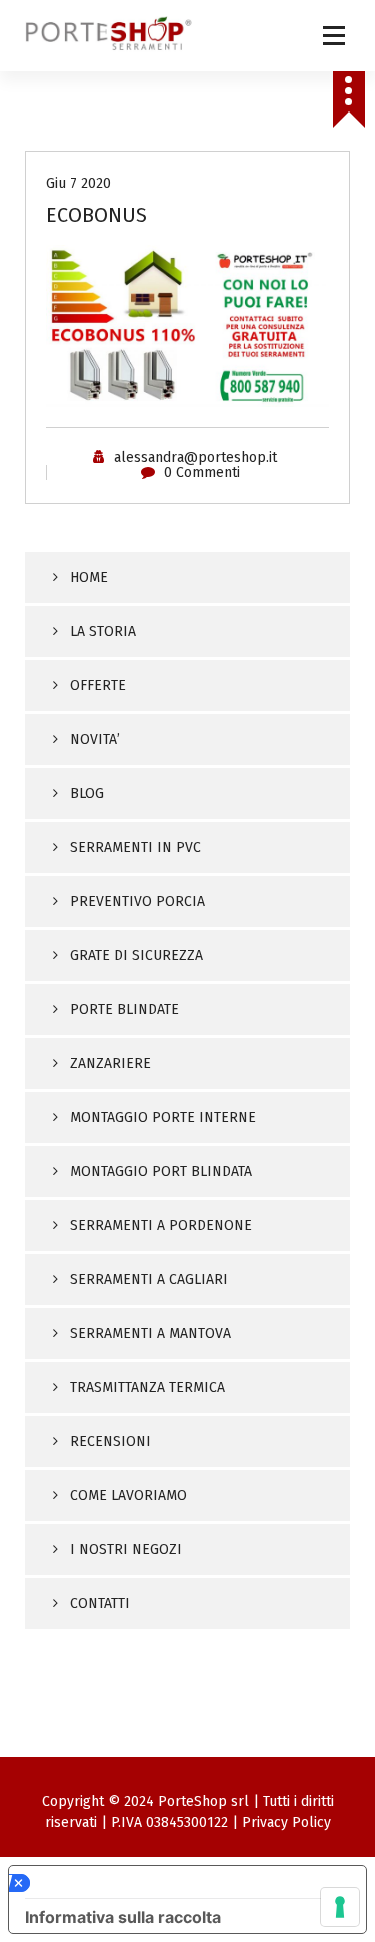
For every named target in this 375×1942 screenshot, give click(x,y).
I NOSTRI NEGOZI (126, 1549)
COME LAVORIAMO (128, 1495)
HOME (89, 577)
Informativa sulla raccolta (123, 1917)
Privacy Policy (286, 1822)
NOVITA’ (95, 739)
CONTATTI (100, 1603)
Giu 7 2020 (78, 183)
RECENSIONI (110, 1441)
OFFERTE (98, 685)
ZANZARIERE (110, 1063)
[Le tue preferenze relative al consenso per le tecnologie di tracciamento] (340, 1907)
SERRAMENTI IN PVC (135, 847)
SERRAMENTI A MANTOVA (150, 1333)
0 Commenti (202, 472)
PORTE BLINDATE (124, 1009)
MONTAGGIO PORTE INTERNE (163, 1117)
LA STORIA (103, 631)
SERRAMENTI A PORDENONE (161, 1225)
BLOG (87, 793)
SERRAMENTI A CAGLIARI (149, 1279)
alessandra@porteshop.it (195, 457)
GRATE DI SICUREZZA (136, 955)
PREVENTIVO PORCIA (137, 901)
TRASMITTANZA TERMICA (147, 1387)
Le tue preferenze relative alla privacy (184, 1883)
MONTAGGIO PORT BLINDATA (161, 1171)
